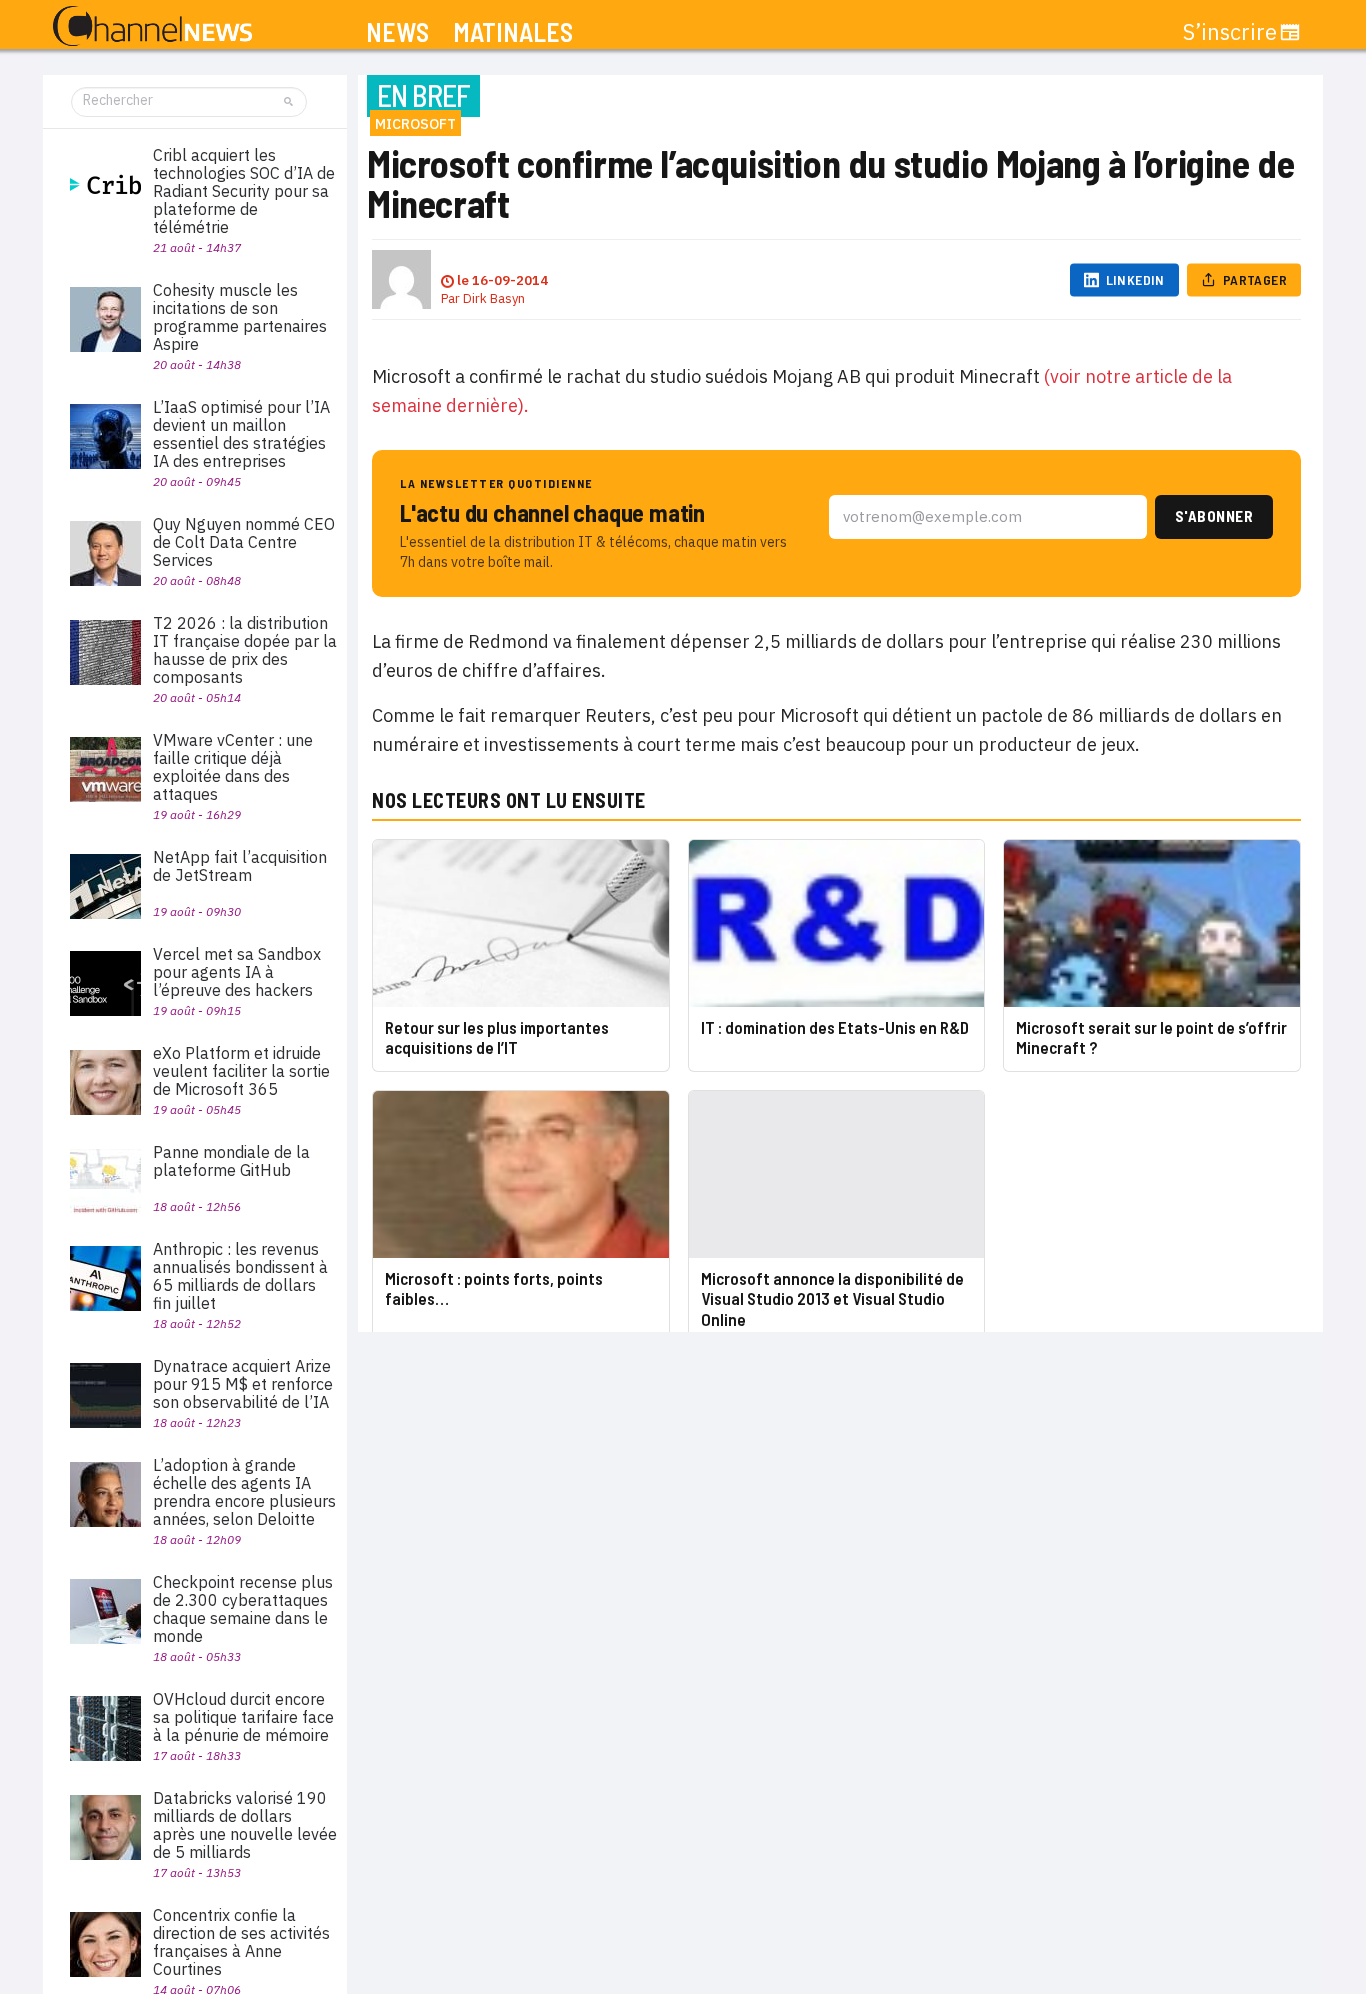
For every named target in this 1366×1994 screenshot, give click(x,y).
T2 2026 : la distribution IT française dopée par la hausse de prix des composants (245, 650)
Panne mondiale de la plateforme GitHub (231, 1161)
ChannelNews (152, 27)
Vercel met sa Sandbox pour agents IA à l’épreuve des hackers (237, 972)
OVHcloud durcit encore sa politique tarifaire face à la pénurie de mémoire (243, 1717)
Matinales (513, 32)
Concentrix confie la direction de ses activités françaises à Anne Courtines (241, 1942)
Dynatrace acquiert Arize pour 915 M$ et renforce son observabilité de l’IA (243, 1384)
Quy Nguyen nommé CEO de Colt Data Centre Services (244, 542)
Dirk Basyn (494, 298)
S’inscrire (1230, 32)
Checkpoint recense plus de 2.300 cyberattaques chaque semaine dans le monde (243, 1609)
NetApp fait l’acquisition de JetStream (240, 866)
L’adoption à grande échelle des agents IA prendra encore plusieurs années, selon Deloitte (244, 1492)
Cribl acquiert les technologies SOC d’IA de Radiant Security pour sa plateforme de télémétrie (244, 191)
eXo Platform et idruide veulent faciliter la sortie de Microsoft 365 (241, 1071)
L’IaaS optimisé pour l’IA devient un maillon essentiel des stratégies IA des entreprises (241, 434)
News (397, 32)
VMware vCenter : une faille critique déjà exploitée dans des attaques (233, 767)
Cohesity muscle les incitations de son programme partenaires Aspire (240, 317)
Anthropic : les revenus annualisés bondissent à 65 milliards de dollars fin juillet (240, 1276)
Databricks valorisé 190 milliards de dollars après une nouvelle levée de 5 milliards (245, 1825)
